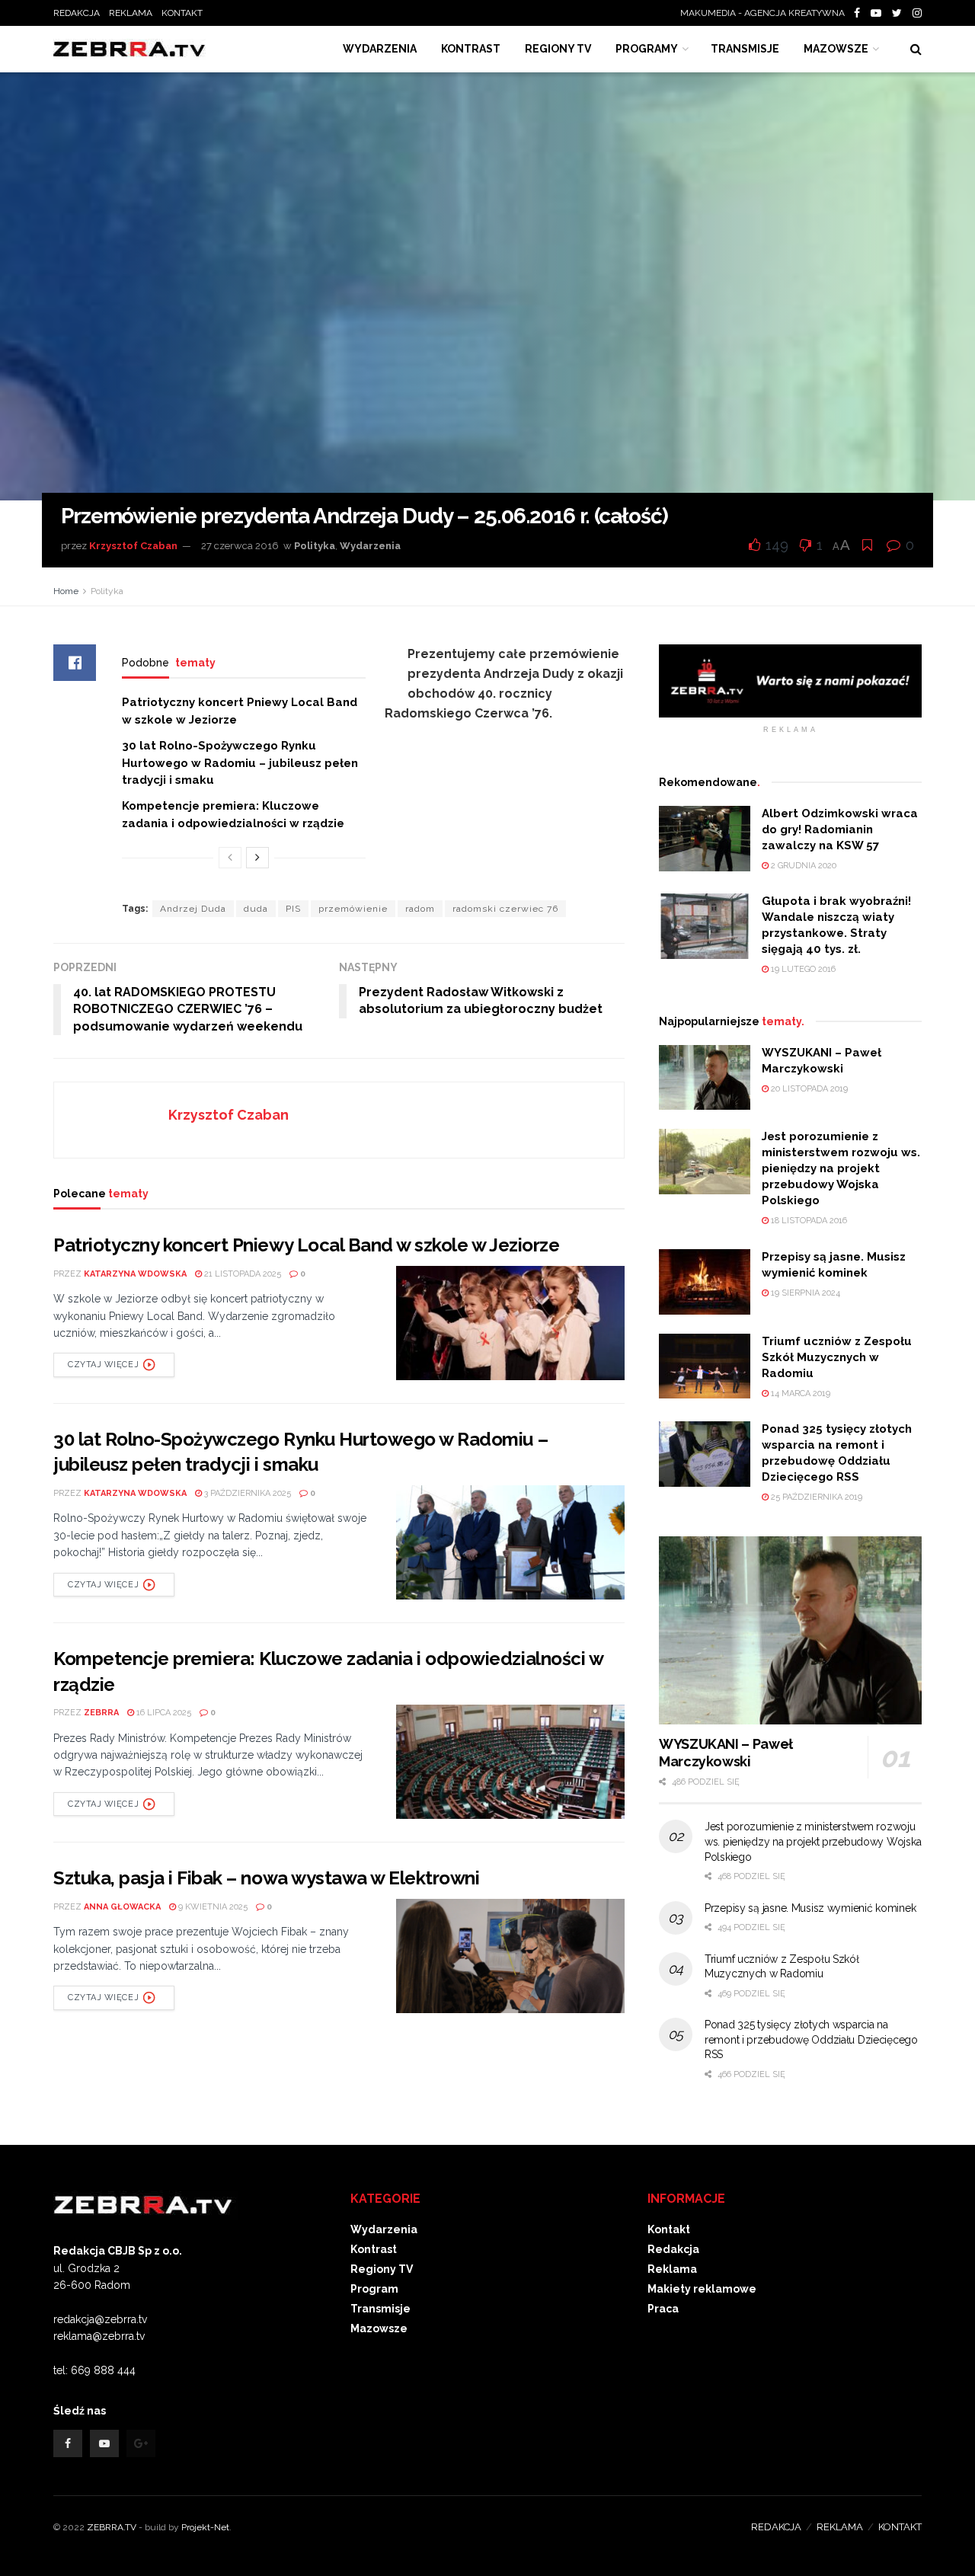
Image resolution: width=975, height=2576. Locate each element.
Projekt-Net (205, 2527)
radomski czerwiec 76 (505, 909)
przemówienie (353, 909)
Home (66, 591)
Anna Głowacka (122, 1907)
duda (256, 909)
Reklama (672, 2269)
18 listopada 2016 (808, 1221)
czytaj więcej (103, 1365)
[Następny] (257, 858)
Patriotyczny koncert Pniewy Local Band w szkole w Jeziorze (306, 1245)
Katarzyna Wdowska (135, 1274)
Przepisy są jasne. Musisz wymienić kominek (810, 1908)
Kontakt (669, 2229)
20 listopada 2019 (808, 1089)
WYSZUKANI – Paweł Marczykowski (726, 1753)
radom (420, 909)
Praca (663, 2309)
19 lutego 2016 (802, 969)
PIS (293, 909)
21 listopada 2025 (241, 1274)
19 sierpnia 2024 (804, 1293)
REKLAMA (131, 13)
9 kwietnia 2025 (212, 1907)
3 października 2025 (246, 1493)
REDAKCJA (77, 13)
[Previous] (230, 858)
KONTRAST (471, 49)
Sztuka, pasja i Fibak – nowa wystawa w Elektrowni (266, 1878)
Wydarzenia (380, 49)
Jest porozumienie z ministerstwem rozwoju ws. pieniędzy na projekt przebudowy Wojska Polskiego (841, 1168)
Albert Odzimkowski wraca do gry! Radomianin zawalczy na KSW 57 (840, 829)
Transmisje (380, 2309)
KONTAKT (182, 13)
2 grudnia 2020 (802, 866)
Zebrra (101, 1713)
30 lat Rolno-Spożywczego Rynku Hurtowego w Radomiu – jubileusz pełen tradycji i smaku (240, 763)
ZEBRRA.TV (112, 2527)
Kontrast (374, 2249)
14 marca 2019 (799, 1393)
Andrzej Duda (193, 909)
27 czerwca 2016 (240, 546)
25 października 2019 (815, 1497)
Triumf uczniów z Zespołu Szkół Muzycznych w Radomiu (837, 1357)
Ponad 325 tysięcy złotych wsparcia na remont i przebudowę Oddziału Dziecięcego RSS (811, 2039)
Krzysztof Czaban (133, 546)
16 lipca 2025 (163, 1713)
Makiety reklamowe (702, 2289)
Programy (647, 49)
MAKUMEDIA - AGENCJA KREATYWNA (766, 13)
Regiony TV (558, 49)
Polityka (315, 546)
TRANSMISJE (745, 49)
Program (374, 2289)
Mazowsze (836, 49)
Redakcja (673, 2249)
